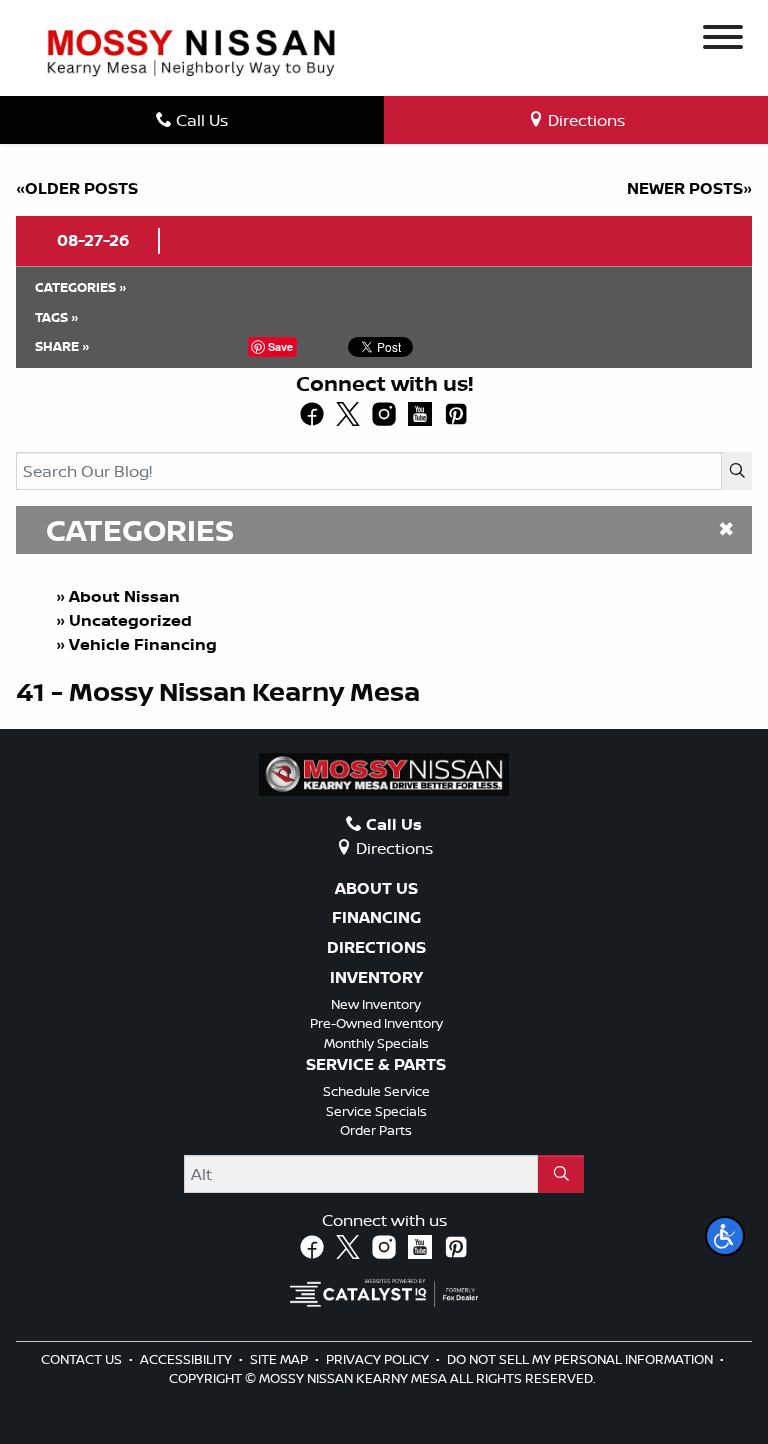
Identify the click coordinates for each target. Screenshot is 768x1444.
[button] (725, 1236)
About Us (376, 889)
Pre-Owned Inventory (376, 1023)
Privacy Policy (379, 1359)
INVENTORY (376, 978)
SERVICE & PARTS (376, 1065)
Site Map (280, 1359)
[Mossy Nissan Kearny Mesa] (191, 51)
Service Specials (376, 1111)
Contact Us (83, 1359)
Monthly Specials (376, 1043)
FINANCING (376, 918)
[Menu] (723, 40)
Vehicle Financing (143, 644)
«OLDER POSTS (77, 188)
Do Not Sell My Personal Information (581, 1359)
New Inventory (376, 1004)
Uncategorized (130, 620)
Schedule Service (376, 1091)
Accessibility (187, 1359)
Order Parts (376, 1130)
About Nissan (124, 596)
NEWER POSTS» (689, 188)
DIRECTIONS (376, 948)
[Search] (737, 471)
